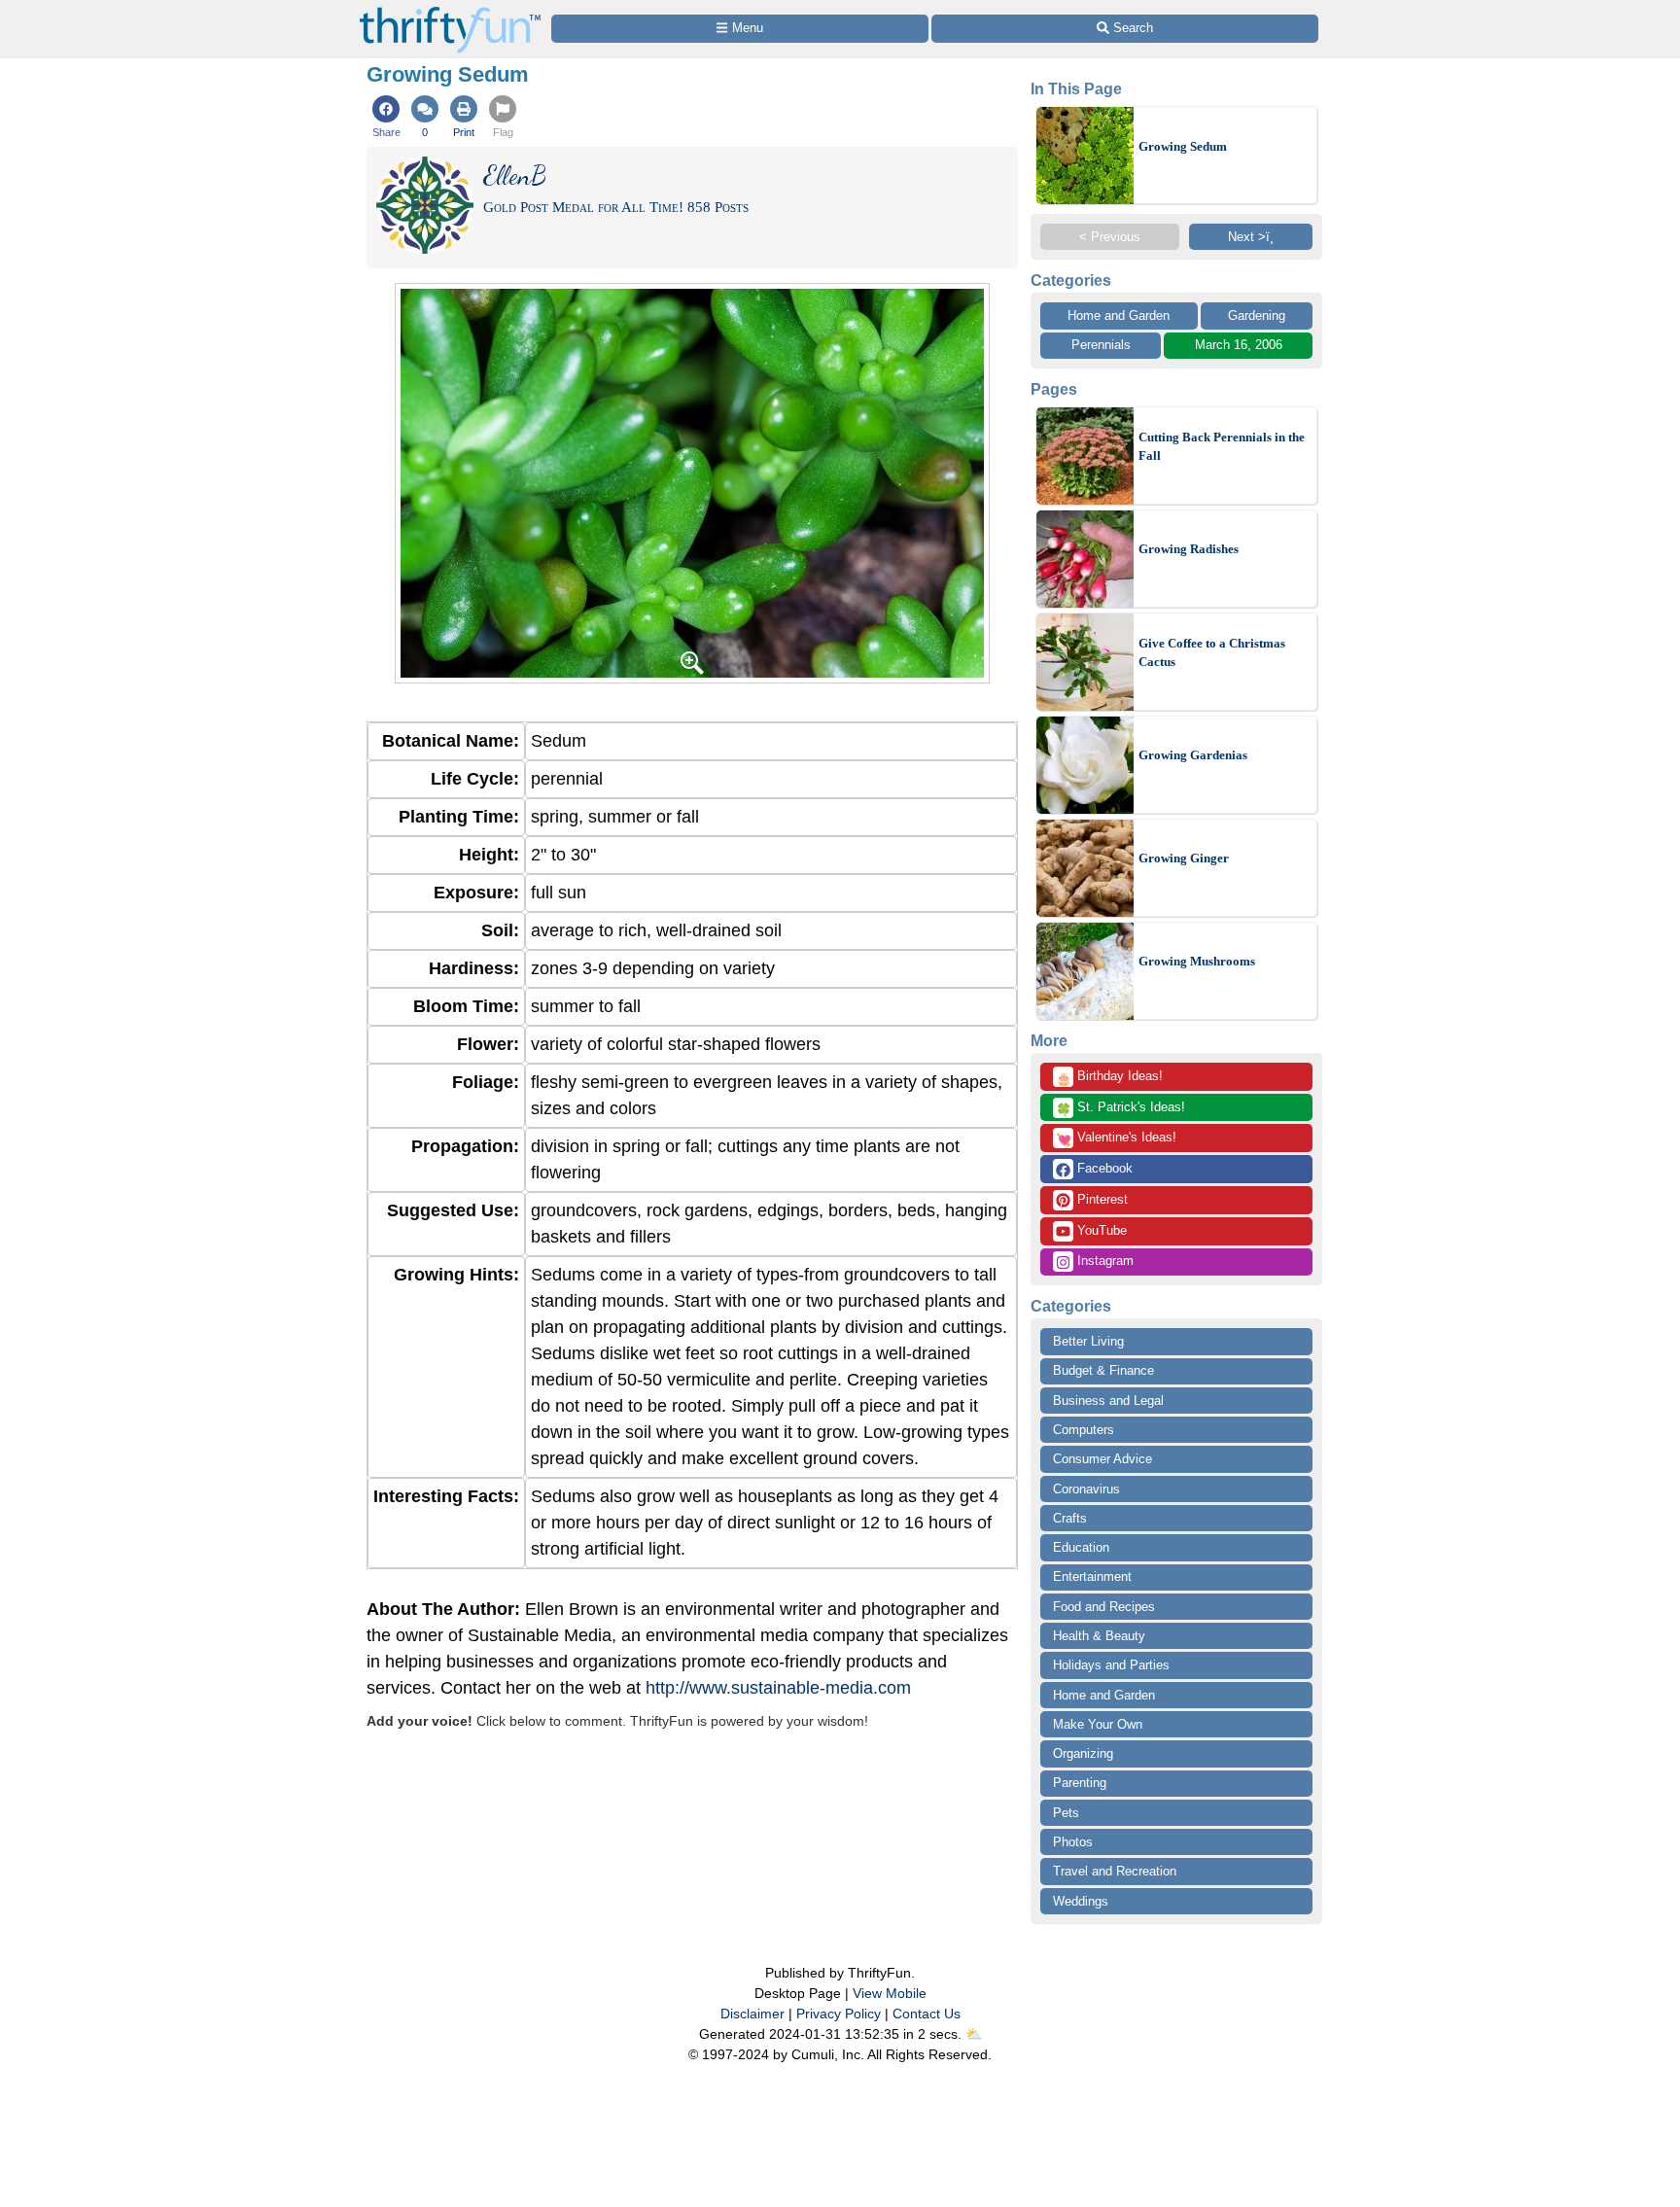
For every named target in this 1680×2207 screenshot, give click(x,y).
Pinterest (1101, 1199)
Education (1081, 1547)
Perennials (1101, 345)
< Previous (1110, 237)
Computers (1084, 1430)
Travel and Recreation (1115, 1871)
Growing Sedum (1183, 146)
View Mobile (890, 1993)
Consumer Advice (1102, 1459)
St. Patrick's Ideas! (1120, 1108)
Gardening (1257, 315)
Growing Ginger (1184, 858)
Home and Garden (1119, 315)
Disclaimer (752, 2014)
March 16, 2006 (1239, 345)
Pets (1066, 1813)
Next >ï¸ (1251, 237)
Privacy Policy (839, 2014)
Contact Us (927, 2014)
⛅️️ (974, 2034)
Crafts (1070, 1518)
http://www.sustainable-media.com (778, 1688)
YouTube (1100, 1230)
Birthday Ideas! (1109, 1077)
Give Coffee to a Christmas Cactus (1212, 653)
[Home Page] (450, 11)
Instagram (1103, 1261)
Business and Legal (1108, 1401)
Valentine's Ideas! (1116, 1139)
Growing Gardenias (1193, 755)
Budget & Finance (1103, 1370)
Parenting (1080, 1783)
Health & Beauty (1099, 1636)
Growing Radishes (1189, 549)
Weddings (1081, 1901)
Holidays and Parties (1111, 1665)
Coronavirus (1086, 1489)
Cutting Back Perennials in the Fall (1222, 447)
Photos (1073, 1842)
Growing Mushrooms (1197, 961)
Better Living (1088, 1341)
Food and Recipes (1104, 1607)
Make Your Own (1098, 1724)
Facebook (1103, 1168)
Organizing (1083, 1753)
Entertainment (1092, 1576)
